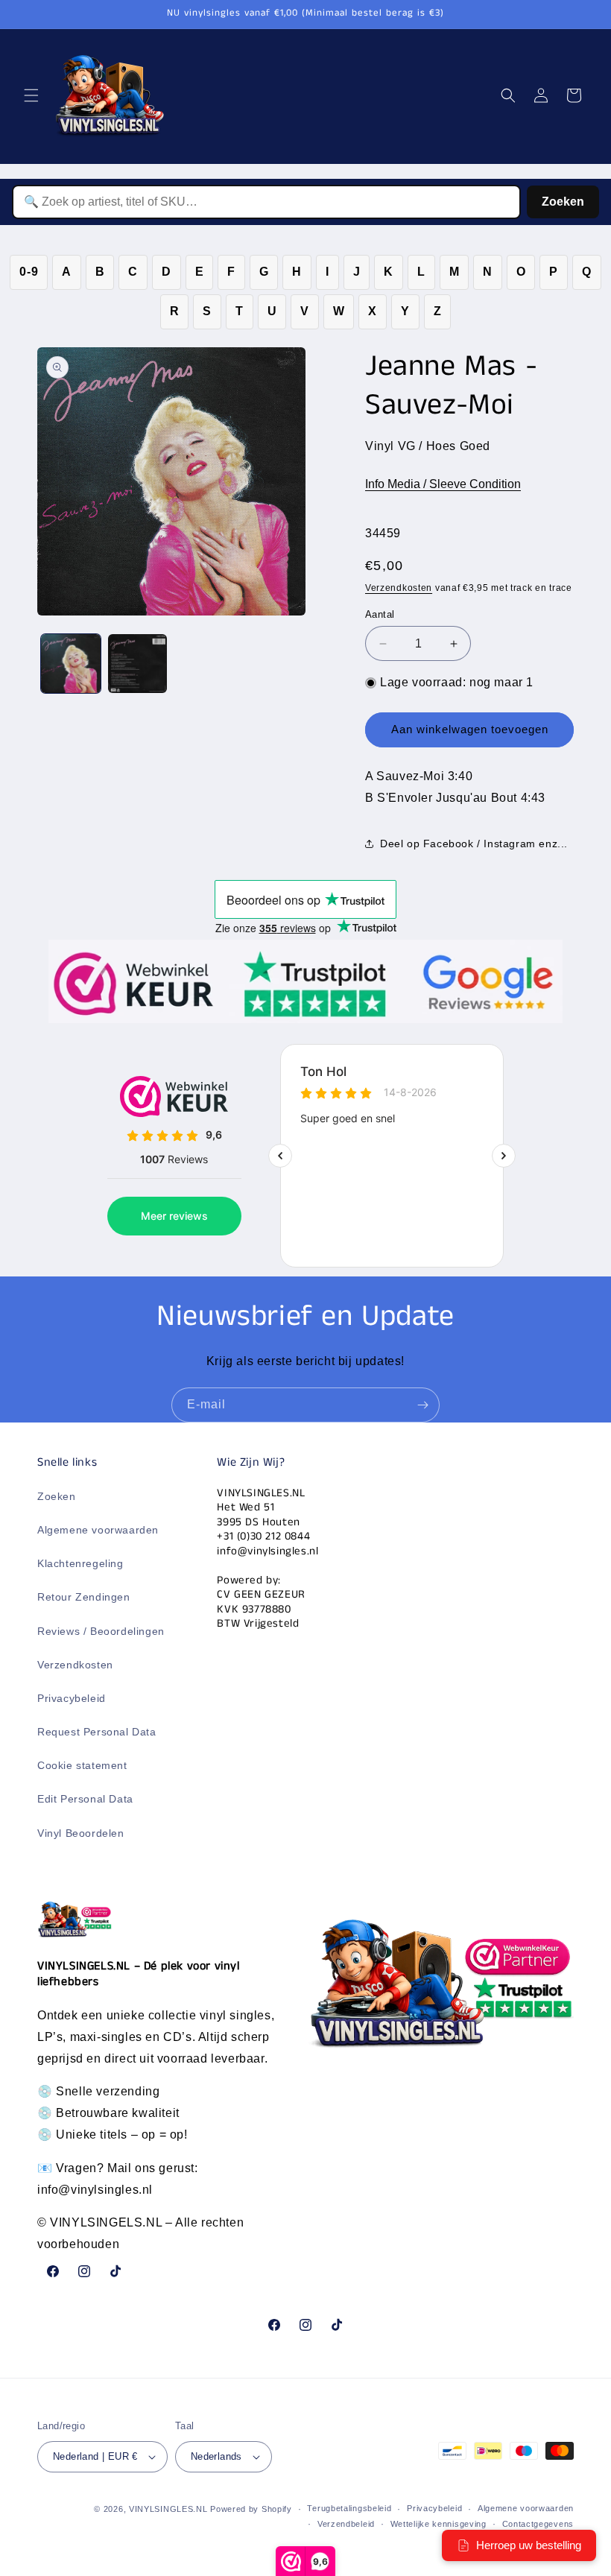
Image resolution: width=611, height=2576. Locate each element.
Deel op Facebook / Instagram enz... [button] (474, 844)
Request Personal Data (97, 1732)
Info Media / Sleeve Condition (443, 484)
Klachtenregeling (80, 1563)
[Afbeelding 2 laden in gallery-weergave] (138, 664)
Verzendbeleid (346, 2524)
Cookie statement (82, 1765)
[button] (31, 95)
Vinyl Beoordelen (81, 1833)
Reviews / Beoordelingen (101, 1631)
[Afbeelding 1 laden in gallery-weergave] (71, 664)
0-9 (29, 272)
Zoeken (563, 202)
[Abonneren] (422, 1405)
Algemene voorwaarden (98, 1530)
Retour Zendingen (84, 1597)
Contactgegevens (538, 2524)
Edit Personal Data (85, 1799)
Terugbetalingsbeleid (349, 2508)
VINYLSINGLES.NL (168, 2509)
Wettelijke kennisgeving (439, 2524)
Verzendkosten (399, 588)
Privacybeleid (72, 1698)
